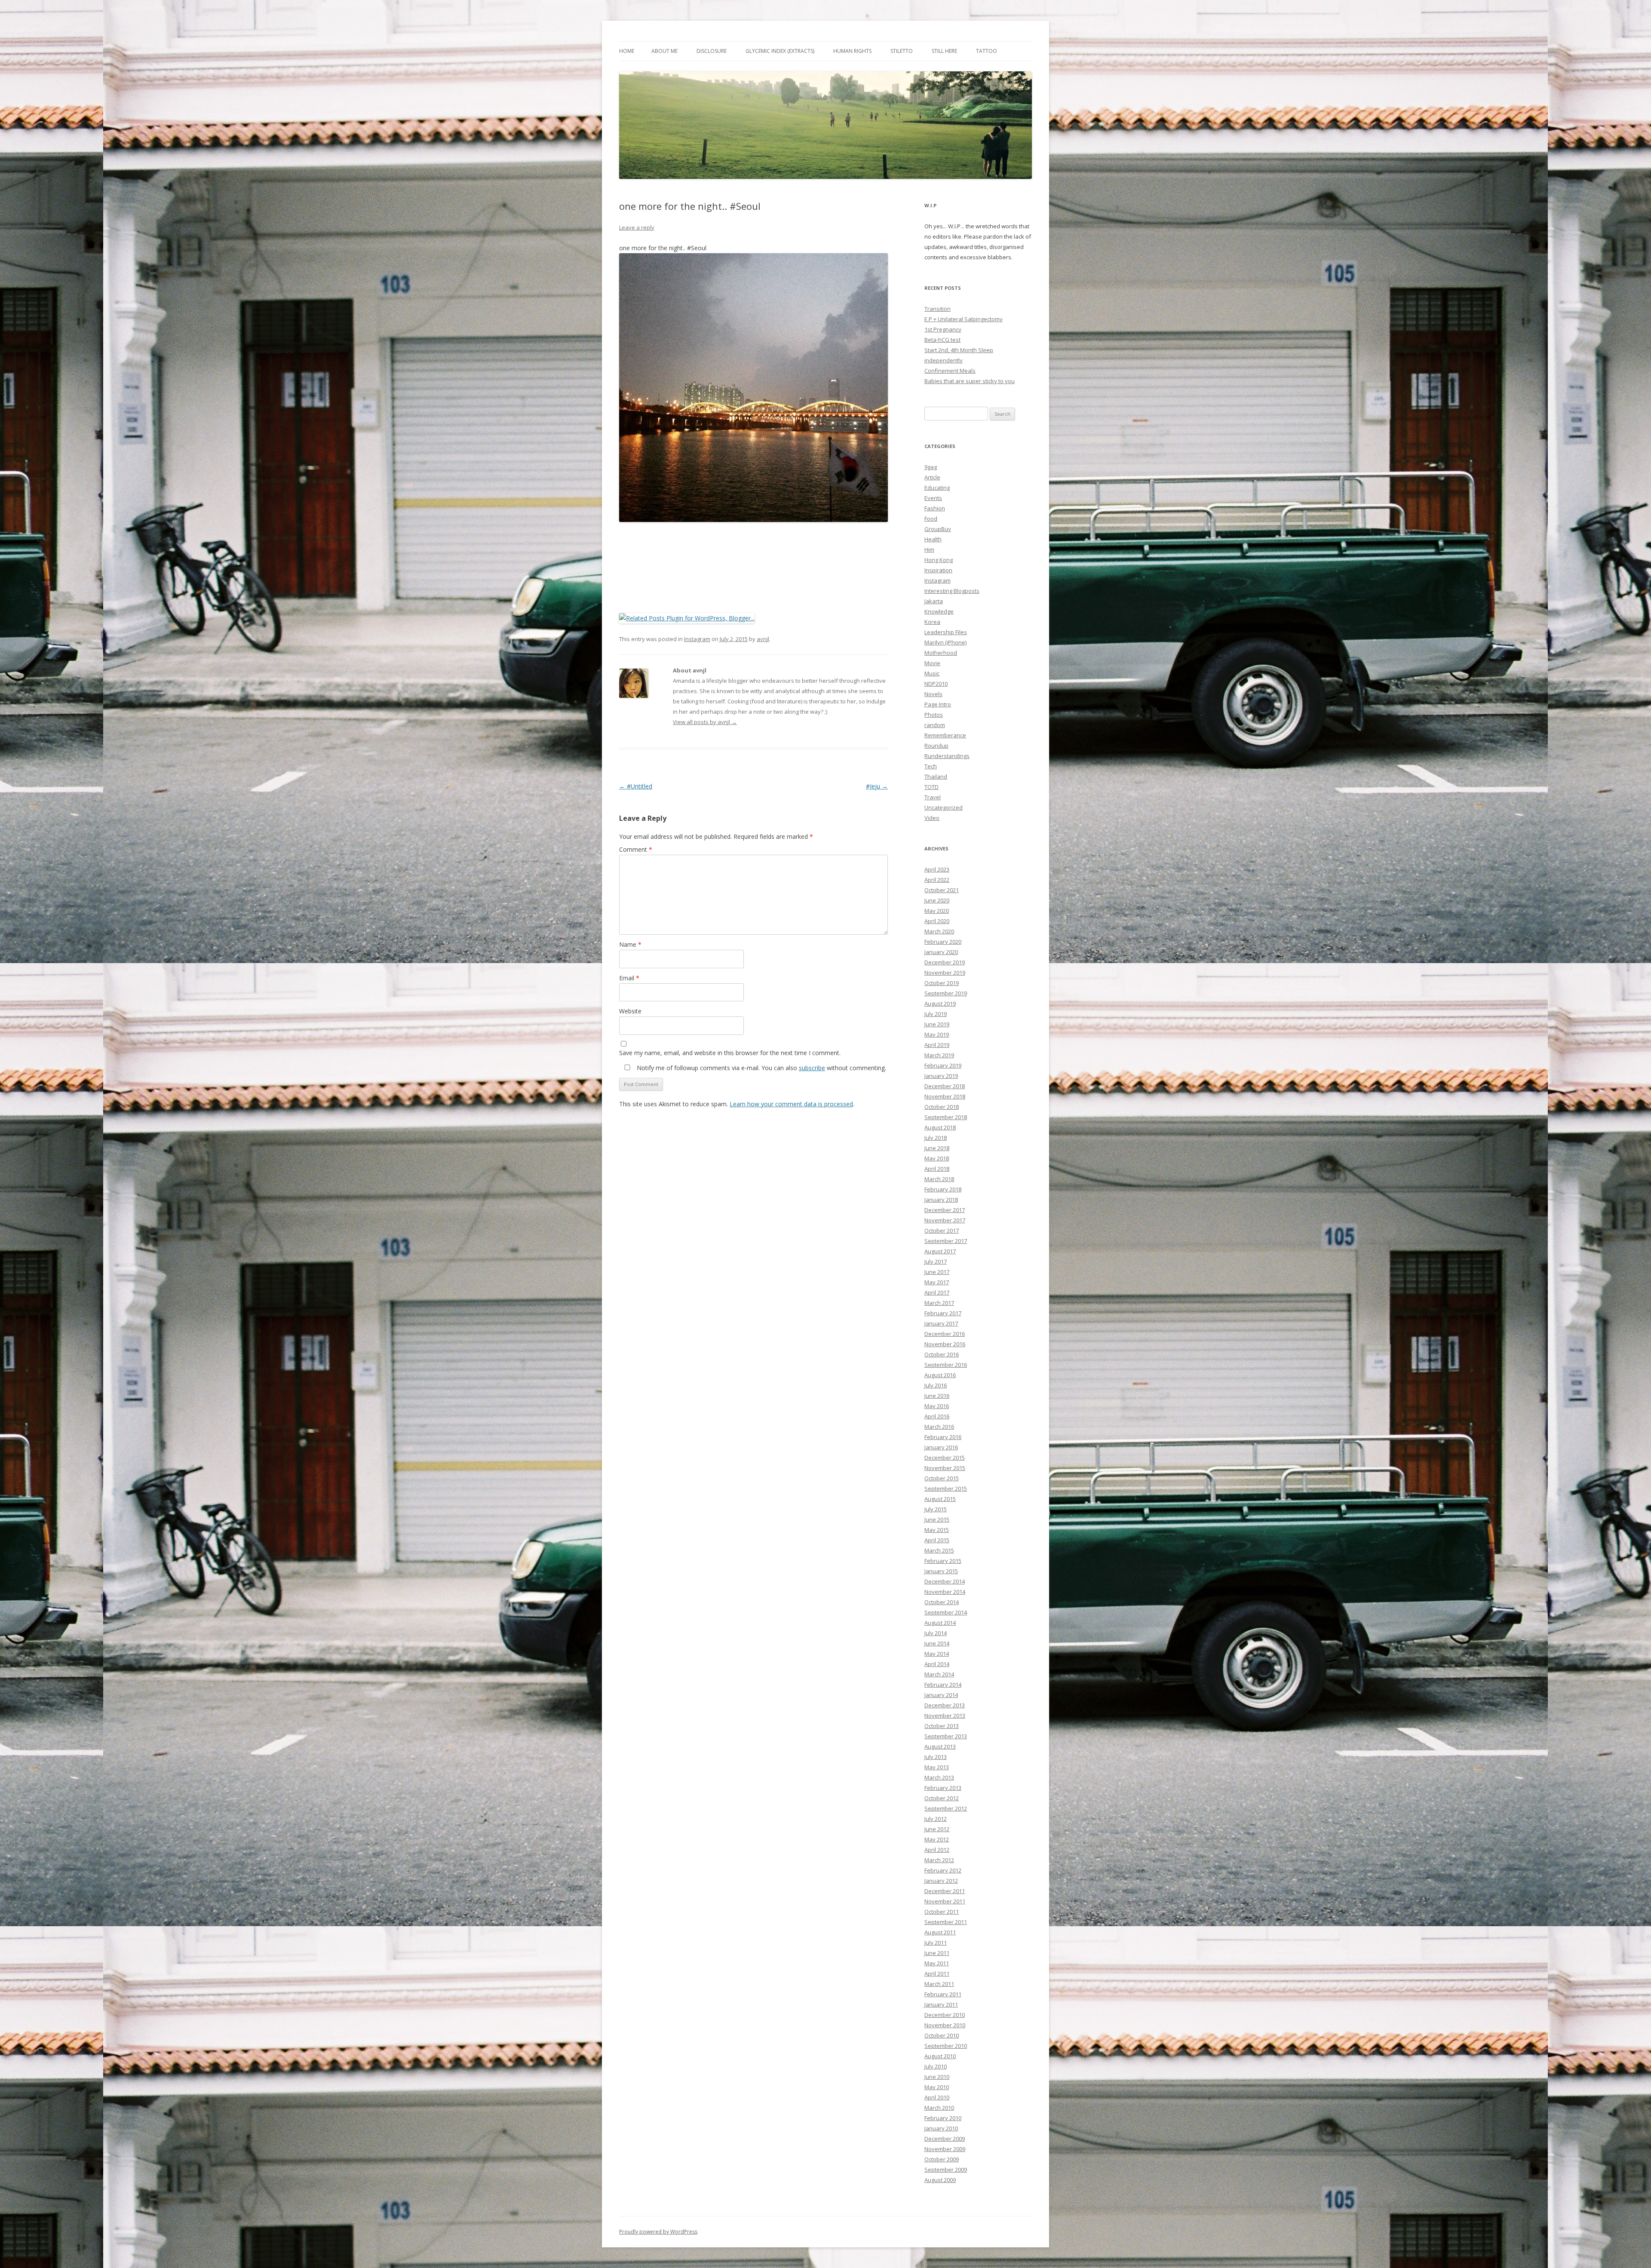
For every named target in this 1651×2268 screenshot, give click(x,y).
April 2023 (937, 869)
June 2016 (937, 1396)
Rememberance (945, 735)
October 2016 (942, 1354)
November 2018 (945, 1096)
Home (627, 51)
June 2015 (937, 1519)
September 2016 (946, 1365)
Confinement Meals (950, 371)
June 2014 (937, 1643)
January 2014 (941, 1695)
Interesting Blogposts (952, 591)
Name (630, 944)
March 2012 (939, 1860)
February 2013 (943, 1788)
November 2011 (945, 1901)
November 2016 (945, 1344)
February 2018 (943, 1189)
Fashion (935, 508)
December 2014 (945, 1581)
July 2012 (936, 1819)
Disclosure (712, 51)
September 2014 (946, 1612)
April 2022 (937, 880)
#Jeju (877, 786)
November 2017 (945, 1220)
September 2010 (946, 2046)
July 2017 (936, 1261)
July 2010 (936, 2066)
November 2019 (945, 973)
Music (932, 673)
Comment (636, 849)
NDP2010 (936, 684)
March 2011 (939, 1984)
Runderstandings (947, 756)
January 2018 (941, 1200)
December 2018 (945, 1086)
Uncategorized (944, 807)
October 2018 (942, 1107)
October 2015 (942, 1478)
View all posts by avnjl (705, 722)
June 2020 (937, 900)
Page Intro (938, 704)
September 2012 (946, 1808)
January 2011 (941, 2004)
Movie (932, 663)
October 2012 (942, 1798)
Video (932, 818)
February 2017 (943, 1313)
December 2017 (945, 1210)
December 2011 (945, 1891)
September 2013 (946, 1736)
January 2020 (941, 952)
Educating (937, 488)
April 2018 (937, 1169)
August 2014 (940, 1623)
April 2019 (937, 1045)
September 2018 (946, 1117)
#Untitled (636, 786)
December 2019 (945, 962)
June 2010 (937, 2077)
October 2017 (942, 1231)
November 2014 (945, 1592)
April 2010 (937, 2097)
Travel (933, 797)
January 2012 (941, 1881)
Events (933, 498)
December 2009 (945, 2139)
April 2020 (937, 921)
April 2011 (937, 1973)
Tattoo (987, 51)
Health (933, 539)
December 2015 (945, 1458)
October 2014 (942, 1602)
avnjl (763, 639)
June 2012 (937, 1829)
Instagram (697, 639)
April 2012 (937, 1850)
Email (629, 978)
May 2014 (937, 1654)
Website (630, 1011)
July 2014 (936, 1633)
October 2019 (942, 983)
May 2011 (937, 1963)
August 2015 (940, 1499)
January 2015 (941, 1571)
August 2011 (940, 1932)
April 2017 (937, 1292)
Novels (933, 694)
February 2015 (943, 1561)
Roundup (936, 746)
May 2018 (937, 1158)
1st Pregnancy (943, 329)
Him (929, 549)
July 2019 (936, 1014)
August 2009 (940, 2180)
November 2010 (945, 2025)
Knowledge (939, 611)
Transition (938, 309)
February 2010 (943, 2118)
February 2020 (943, 942)
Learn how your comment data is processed (791, 1104)
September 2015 (946, 1488)
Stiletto (902, 51)
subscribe (812, 1068)
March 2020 (939, 931)
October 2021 (942, 890)
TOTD (931, 787)
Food (931, 519)
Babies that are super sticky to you (970, 381)
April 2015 (937, 1540)
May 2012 (937, 1839)
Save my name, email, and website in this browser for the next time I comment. (730, 1053)
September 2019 (946, 993)
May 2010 (937, 2087)
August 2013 (940, 1746)
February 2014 (943, 1685)
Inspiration (938, 570)
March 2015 (939, 1550)
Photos (934, 715)
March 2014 (939, 1674)
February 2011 (943, 1994)
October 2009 (942, 2159)
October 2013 (942, 1726)
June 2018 (937, 1148)
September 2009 (946, 2170)
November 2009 (945, 2149)
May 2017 (937, 1282)
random (935, 725)
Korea (932, 622)
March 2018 (939, 1179)
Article (932, 477)
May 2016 (937, 1406)
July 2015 (936, 1509)
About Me (664, 51)
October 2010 (942, 2035)
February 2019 (943, 1065)
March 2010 (939, 2108)
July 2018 (936, 1138)
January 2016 (941, 1447)
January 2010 (941, 2128)
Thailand (936, 776)
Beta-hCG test (942, 340)
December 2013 (945, 1705)
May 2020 (937, 911)
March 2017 (939, 1303)
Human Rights (852, 51)
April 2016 (937, 1416)
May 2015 (937, 1530)
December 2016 (945, 1334)
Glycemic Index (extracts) (780, 51)
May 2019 (937, 1034)
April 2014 (937, 1664)
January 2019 (941, 1076)
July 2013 (936, 1757)
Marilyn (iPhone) (945, 642)
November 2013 (945, 1716)
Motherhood (941, 653)
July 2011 (936, 1943)
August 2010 (940, 2056)
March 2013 (939, 1777)
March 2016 (939, 1427)
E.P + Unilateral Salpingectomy (964, 319)
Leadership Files (946, 632)
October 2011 (942, 1912)
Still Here (944, 51)
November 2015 (945, 1468)
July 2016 (936, 1385)
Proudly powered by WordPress (658, 2232)
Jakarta (934, 601)
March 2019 (939, 1055)
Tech (931, 766)
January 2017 (941, 1323)
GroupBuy (938, 529)
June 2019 (937, 1024)
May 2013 (937, 1767)
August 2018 (940, 1127)
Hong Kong (939, 560)
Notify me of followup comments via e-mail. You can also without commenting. (761, 1068)
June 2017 (937, 1272)
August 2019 (940, 1004)
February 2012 (943, 1870)
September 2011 (946, 1922)
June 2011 (937, 1953)
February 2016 (943, 1437)
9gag (931, 467)
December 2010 (945, 2015)
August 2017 (940, 1251)
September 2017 (946, 1241)
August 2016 (940, 1375)
